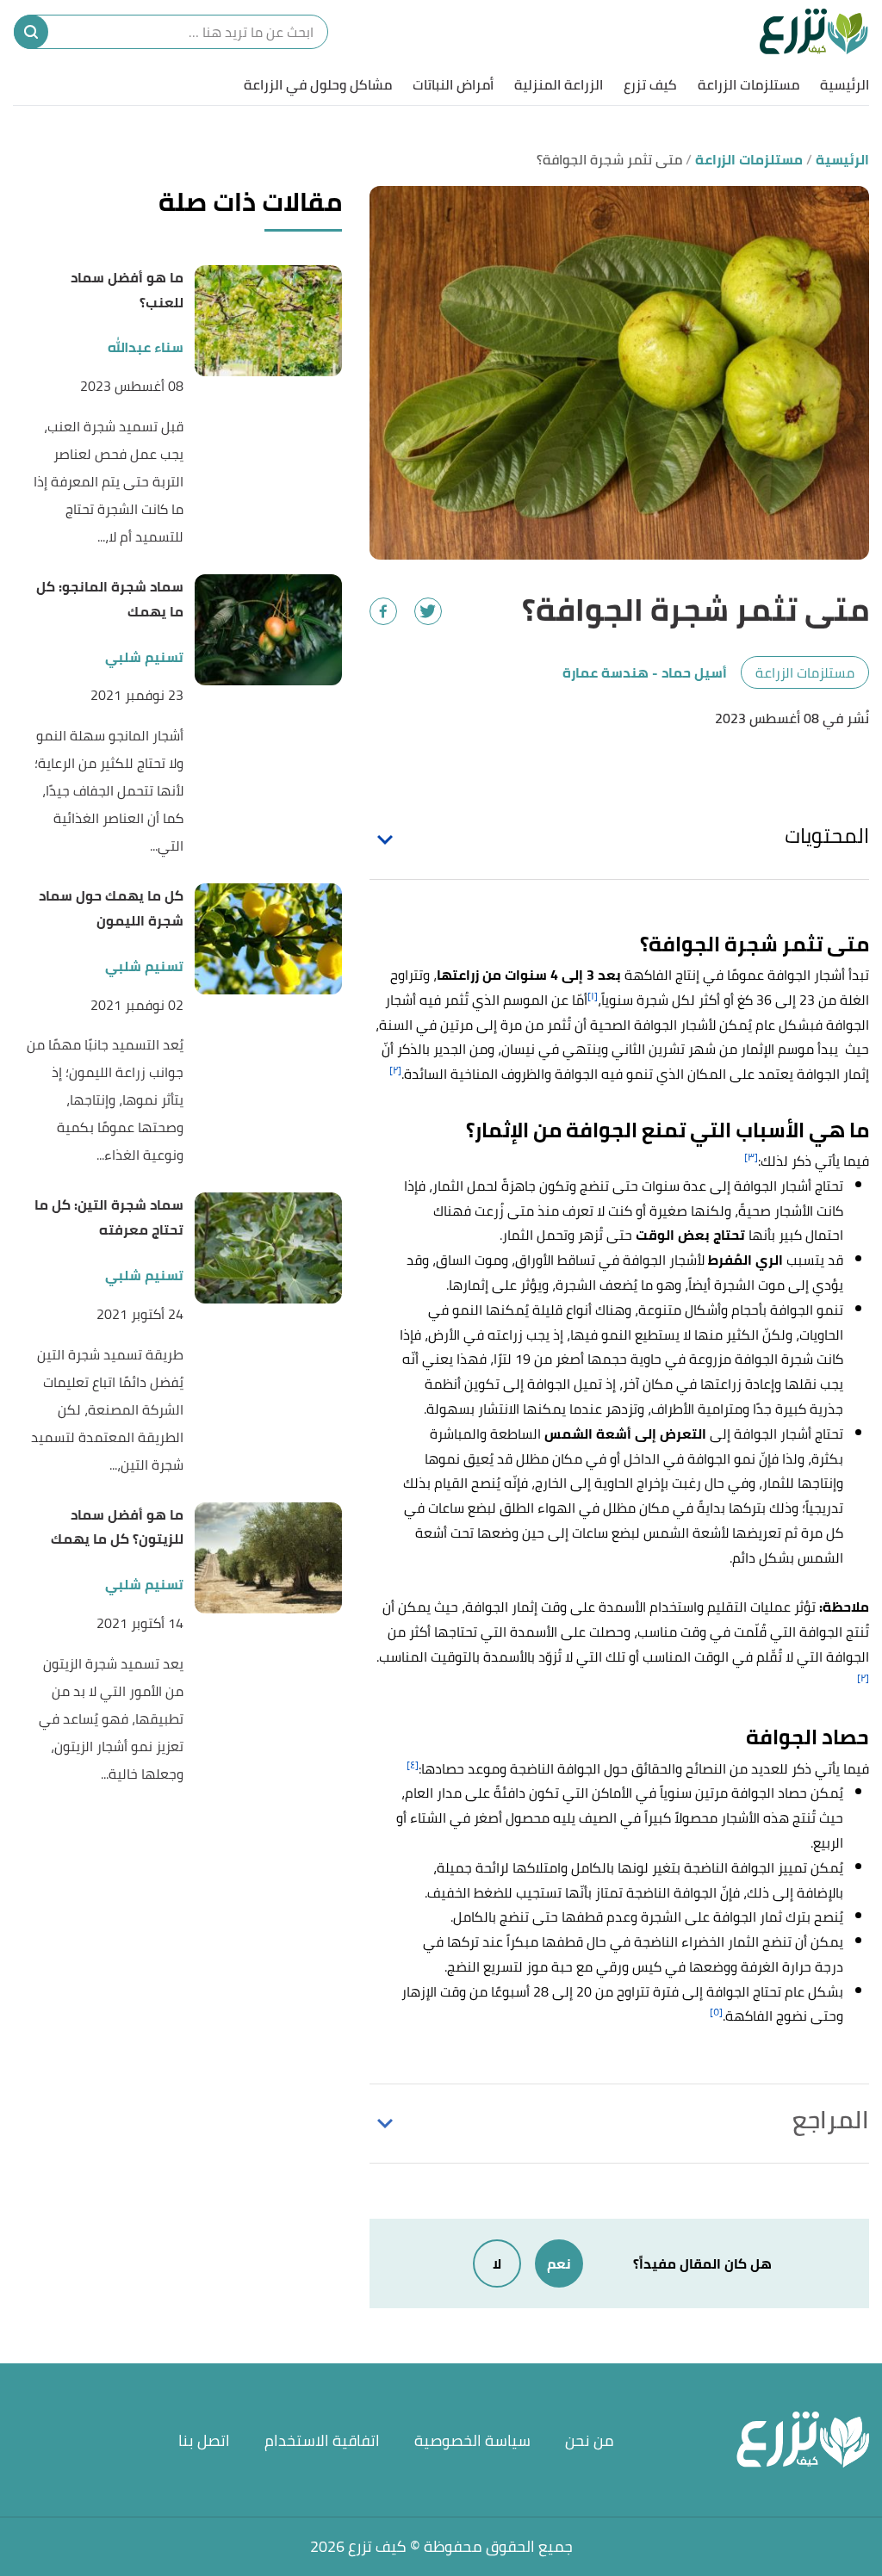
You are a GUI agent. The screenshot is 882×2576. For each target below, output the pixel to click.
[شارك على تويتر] (428, 611)
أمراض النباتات (453, 84)
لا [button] (497, 2263)
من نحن (590, 2440)
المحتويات (827, 836)
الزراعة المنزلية (559, 84)
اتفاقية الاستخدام (322, 2440)
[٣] (751, 1157)
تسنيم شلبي (144, 657)
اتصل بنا (204, 2440)
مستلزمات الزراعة (748, 84)
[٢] (395, 1070)
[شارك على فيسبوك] (383, 611)
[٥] (716, 2012)
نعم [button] (559, 2263)
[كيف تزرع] (814, 32)
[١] (593, 996)
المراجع (831, 2120)
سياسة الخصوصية (472, 2440)
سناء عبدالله (146, 347)
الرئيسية (845, 84)
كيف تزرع (650, 84)
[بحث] (31, 32)
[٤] (413, 1765)
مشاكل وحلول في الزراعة (318, 84)
